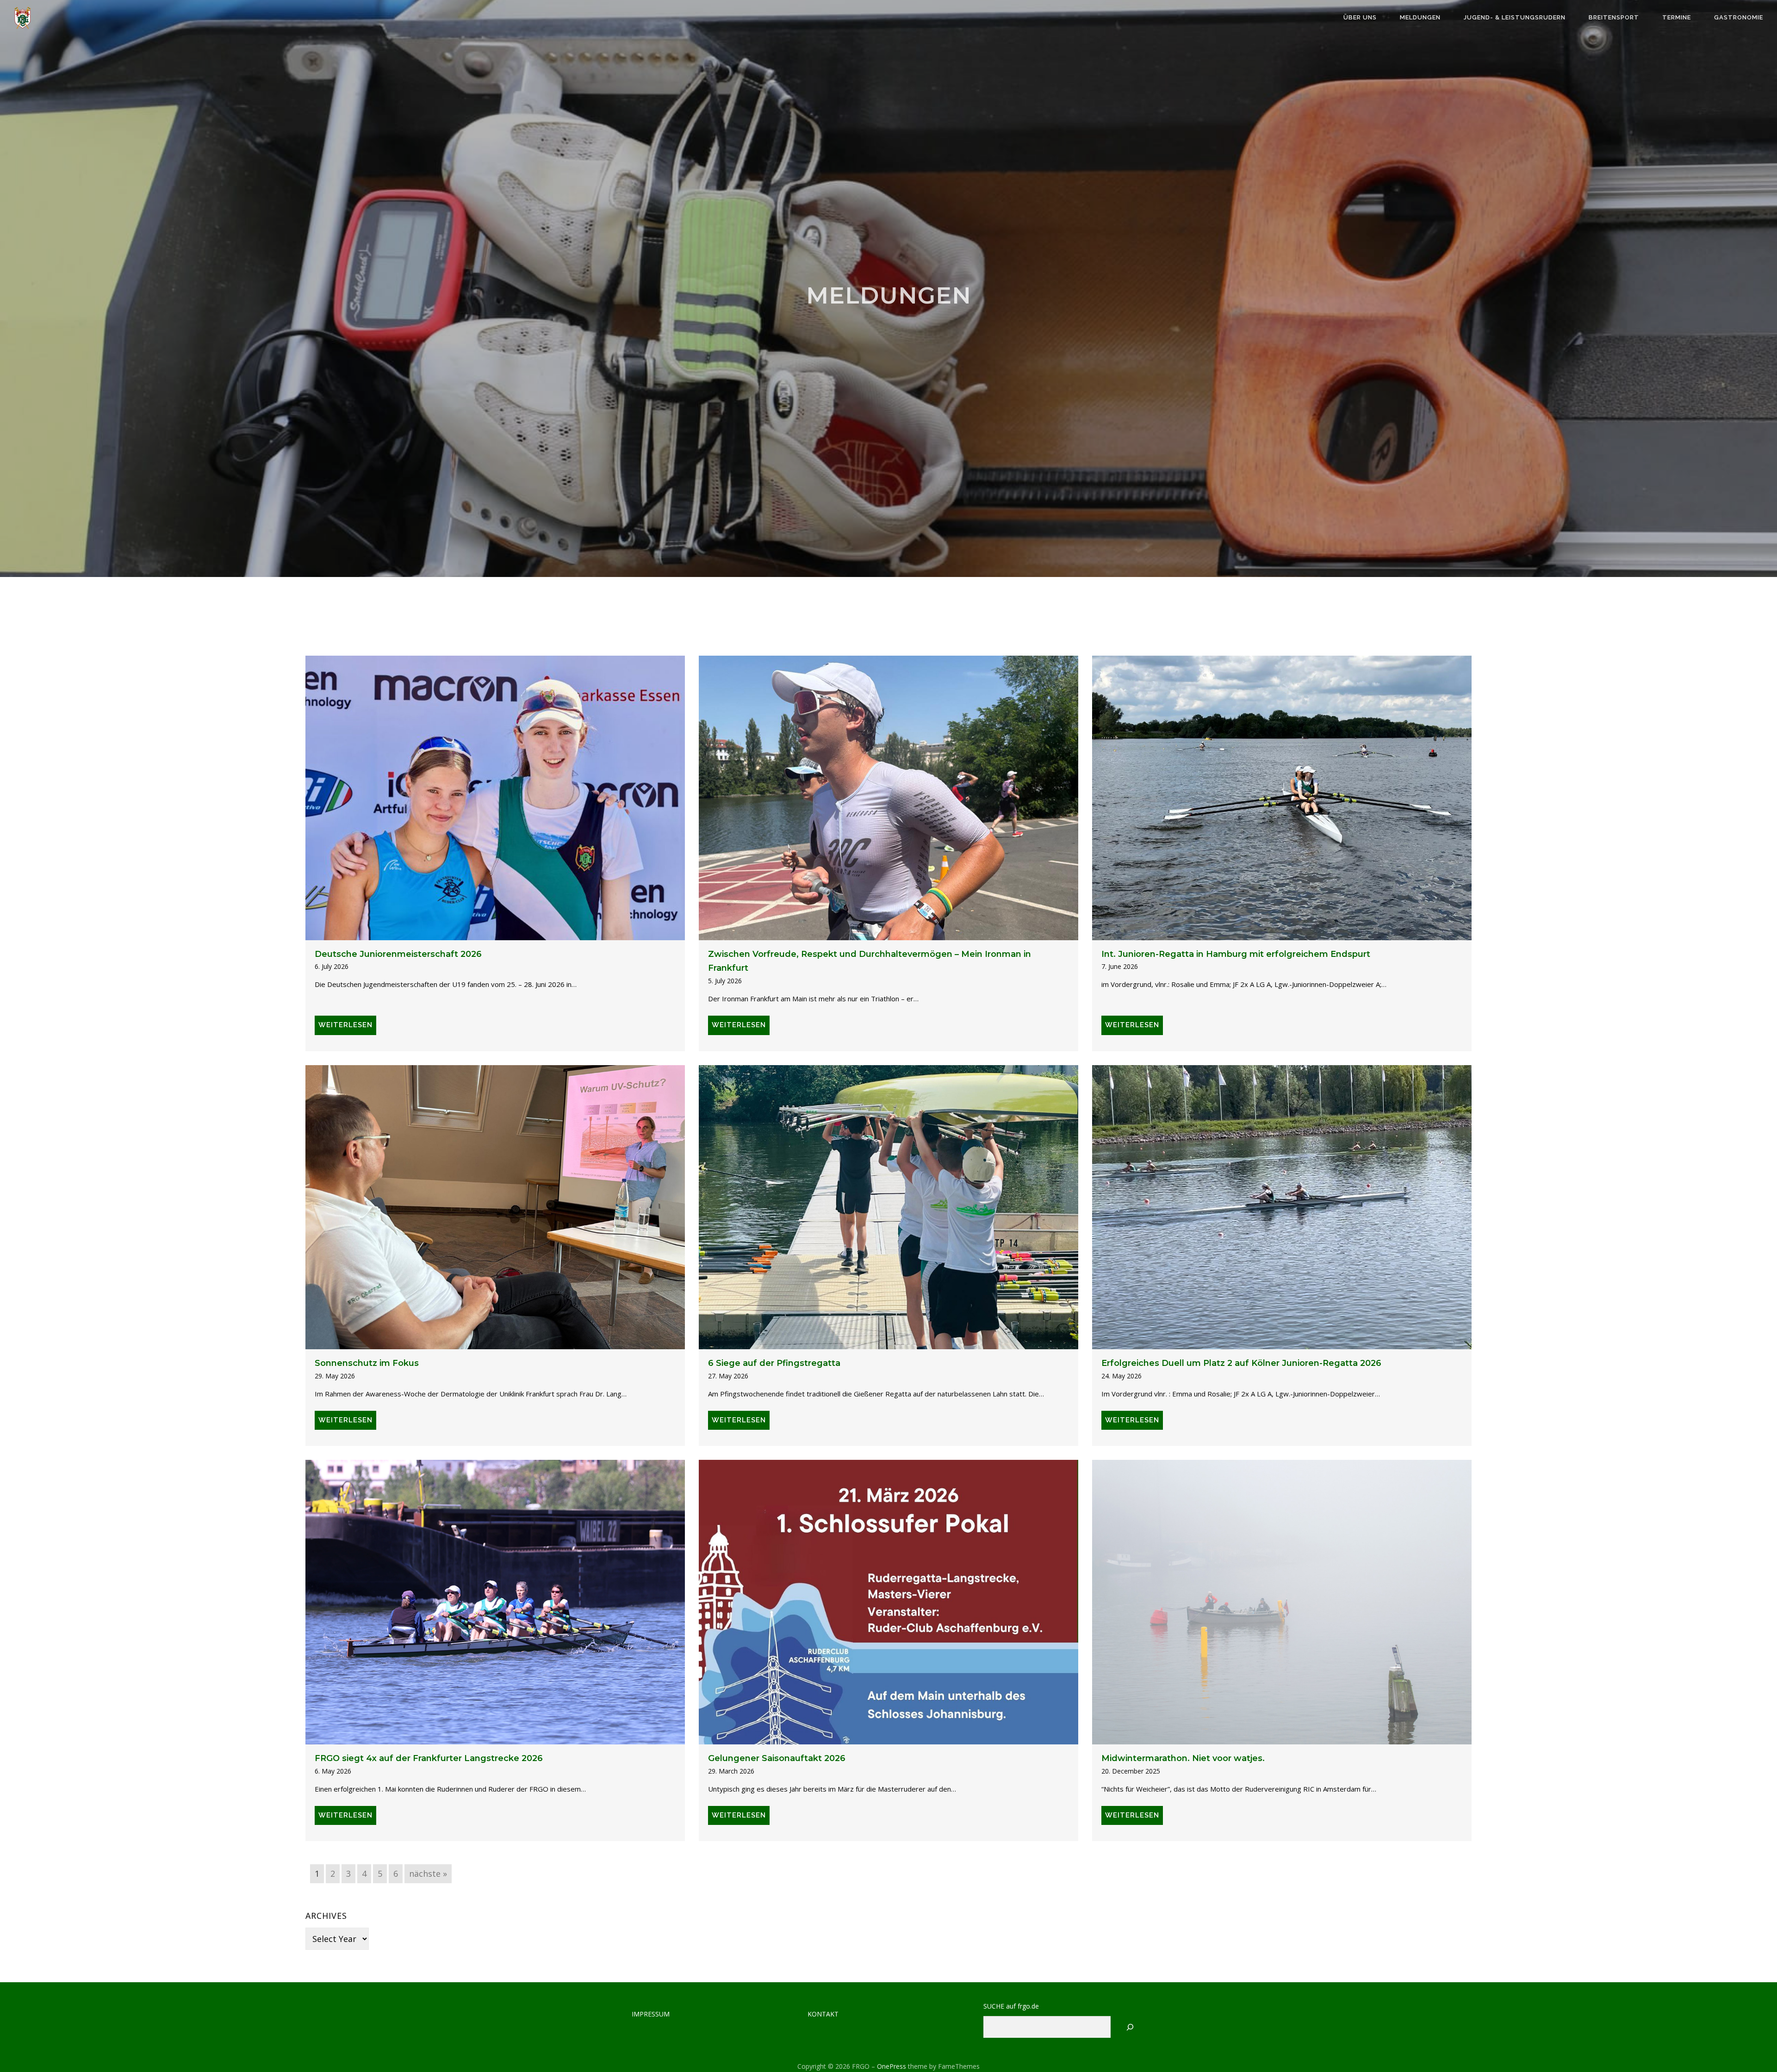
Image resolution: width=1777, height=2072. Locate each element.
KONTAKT (823, 2014)
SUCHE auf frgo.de (1011, 2006)
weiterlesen (345, 1025)
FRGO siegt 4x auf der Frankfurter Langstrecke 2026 (429, 1758)
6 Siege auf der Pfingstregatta (774, 1363)
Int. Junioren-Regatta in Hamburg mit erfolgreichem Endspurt (1236, 954)
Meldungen (1420, 17)
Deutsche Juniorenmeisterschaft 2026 (398, 954)
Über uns (1360, 17)
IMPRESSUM (651, 2014)
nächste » (428, 1873)
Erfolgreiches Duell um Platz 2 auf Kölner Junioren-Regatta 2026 (1241, 1363)
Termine (1677, 17)
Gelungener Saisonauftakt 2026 (777, 1758)
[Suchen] (1130, 2027)
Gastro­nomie (1739, 17)
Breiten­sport (1614, 17)
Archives (326, 1916)
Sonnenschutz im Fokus (367, 1363)
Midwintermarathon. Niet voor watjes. (1183, 1758)
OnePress (892, 2066)
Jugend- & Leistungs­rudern (1515, 17)
